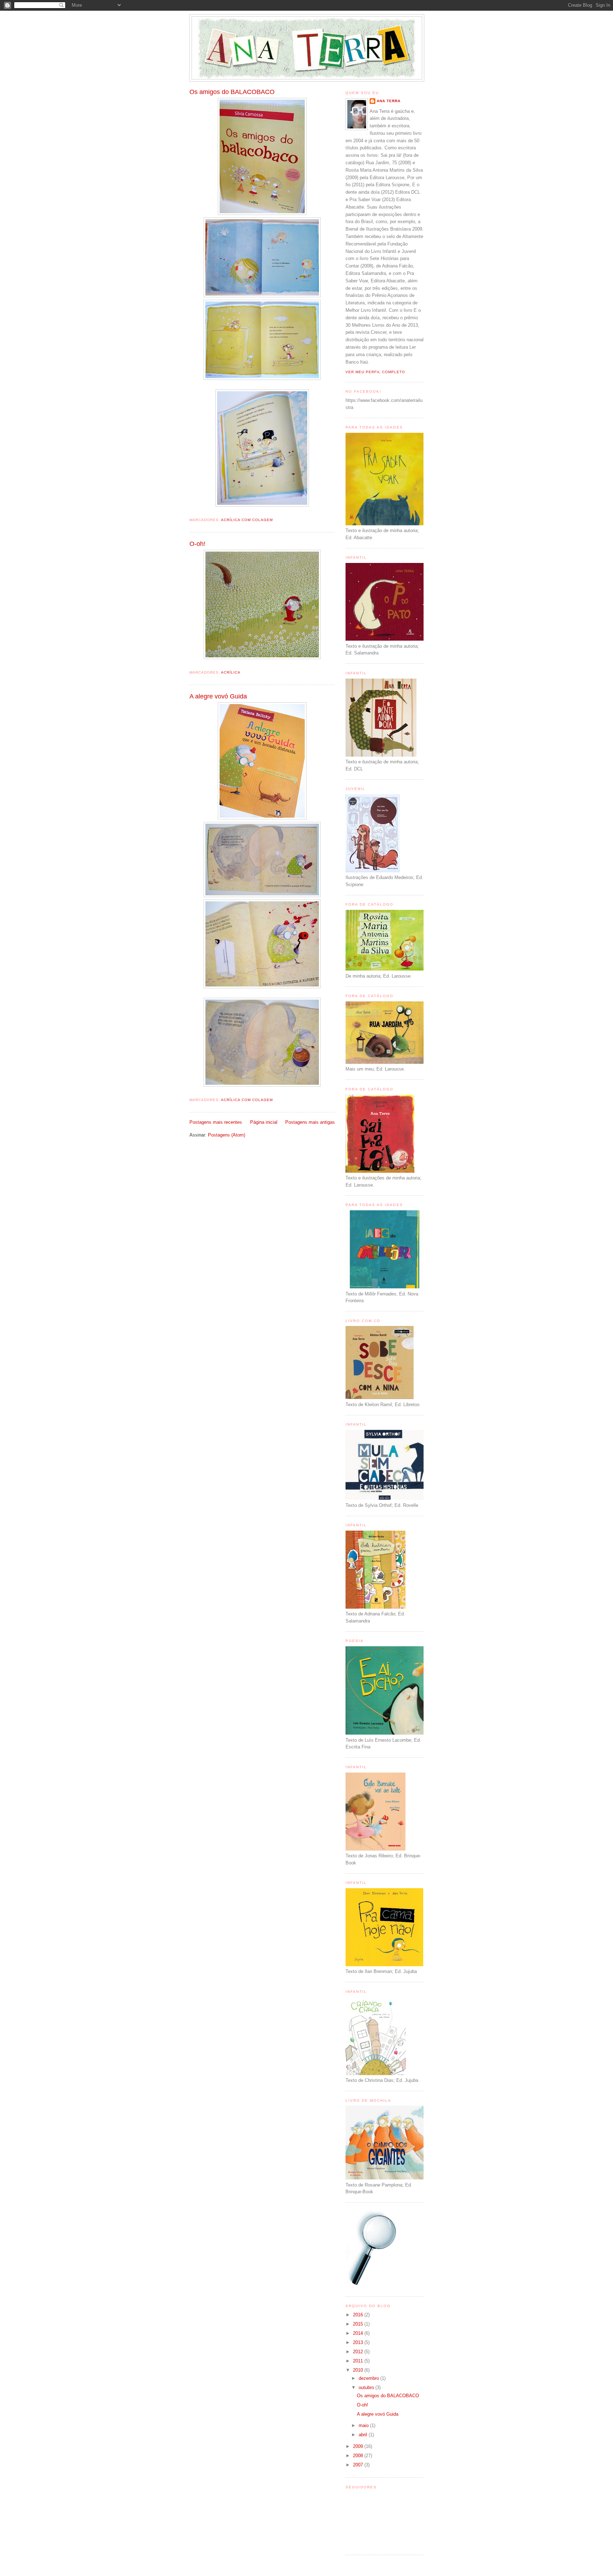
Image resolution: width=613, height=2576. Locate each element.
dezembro (369, 2378)
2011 (359, 2361)
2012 (359, 2352)
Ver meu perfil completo (375, 372)
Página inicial (264, 1122)
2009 (359, 2446)
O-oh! (197, 544)
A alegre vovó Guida (218, 696)
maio (364, 2425)
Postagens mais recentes (216, 1122)
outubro (367, 2387)
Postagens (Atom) (227, 1135)
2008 (359, 2456)
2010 (359, 2370)
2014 (359, 2333)
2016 (359, 2315)
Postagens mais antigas (310, 1122)
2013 (359, 2342)
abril (364, 2435)
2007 (359, 2465)
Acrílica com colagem (247, 520)
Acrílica (231, 672)
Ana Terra (389, 101)
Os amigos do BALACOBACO (232, 92)
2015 (359, 2324)
